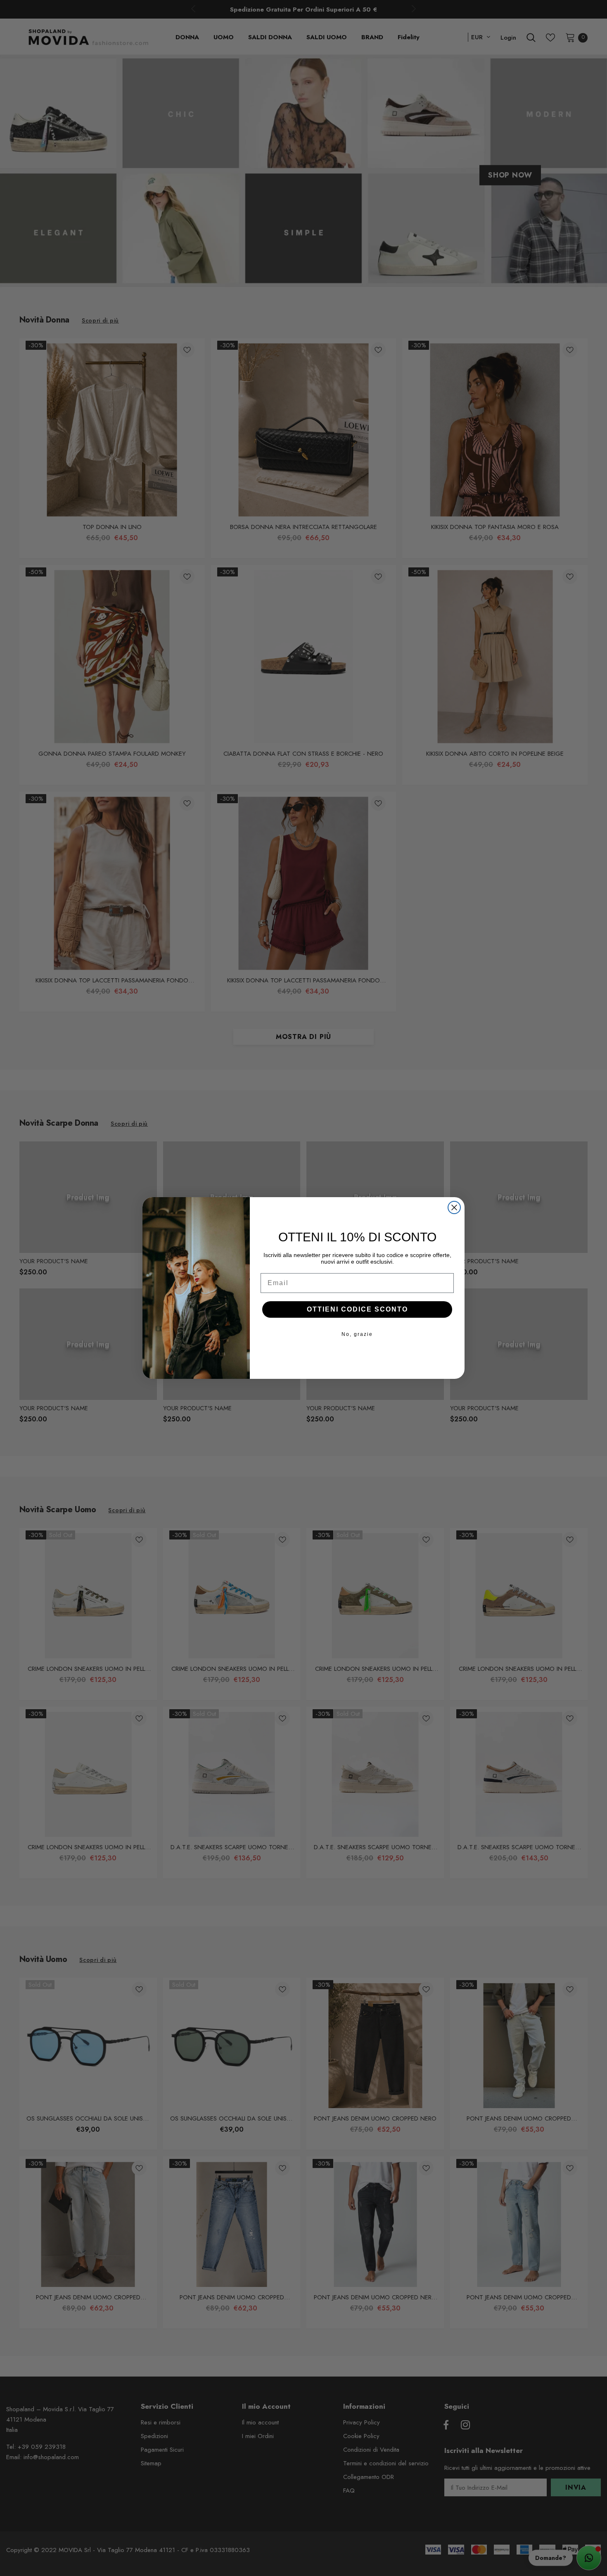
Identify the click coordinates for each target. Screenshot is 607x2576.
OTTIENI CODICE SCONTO (357, 1309)
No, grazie (357, 1334)
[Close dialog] (454, 1207)
